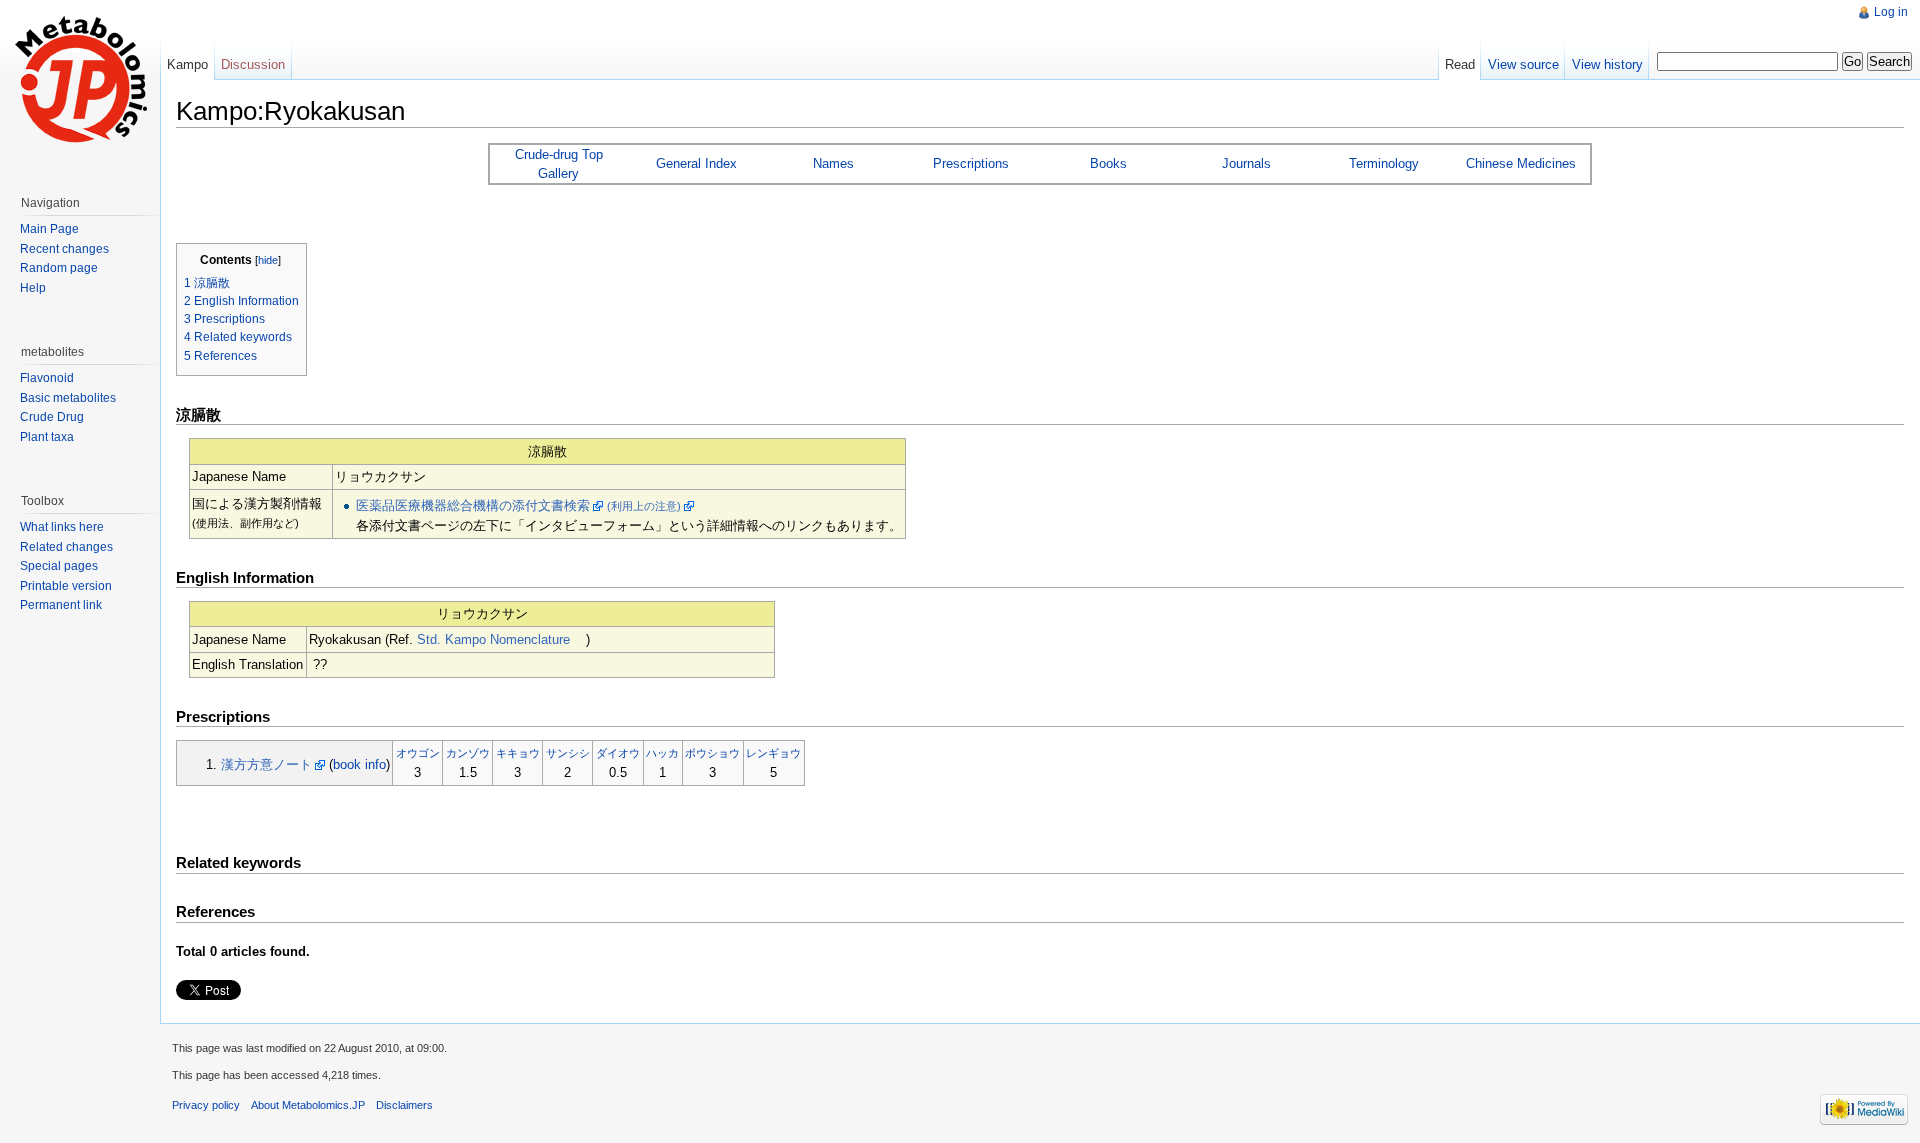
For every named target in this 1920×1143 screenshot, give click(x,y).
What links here (62, 527)
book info (359, 764)
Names (833, 163)
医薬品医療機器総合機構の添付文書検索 (473, 505)
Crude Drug (52, 417)
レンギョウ (773, 753)
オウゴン (418, 753)
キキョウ (518, 753)
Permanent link (61, 605)
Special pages (59, 566)
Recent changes (64, 249)
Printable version (66, 586)
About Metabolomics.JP (308, 1105)
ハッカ (662, 753)
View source (1523, 64)
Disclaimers (404, 1105)
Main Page (49, 229)
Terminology (1384, 163)
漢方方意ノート (266, 764)
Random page (59, 268)
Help (33, 288)
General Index (696, 163)
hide (268, 260)
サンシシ (568, 753)
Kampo (187, 64)
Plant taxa (47, 437)
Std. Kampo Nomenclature (493, 639)
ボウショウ (712, 753)
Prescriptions (971, 163)
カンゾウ (468, 753)
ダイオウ (618, 753)
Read (1460, 64)
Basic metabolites (68, 398)
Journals (1246, 163)
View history (1607, 64)
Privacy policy (206, 1105)
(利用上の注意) (644, 506)
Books (1108, 163)
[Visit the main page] (80, 80)
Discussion (253, 64)
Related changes (66, 547)
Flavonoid (47, 378)
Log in (1891, 12)
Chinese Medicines (1521, 163)
